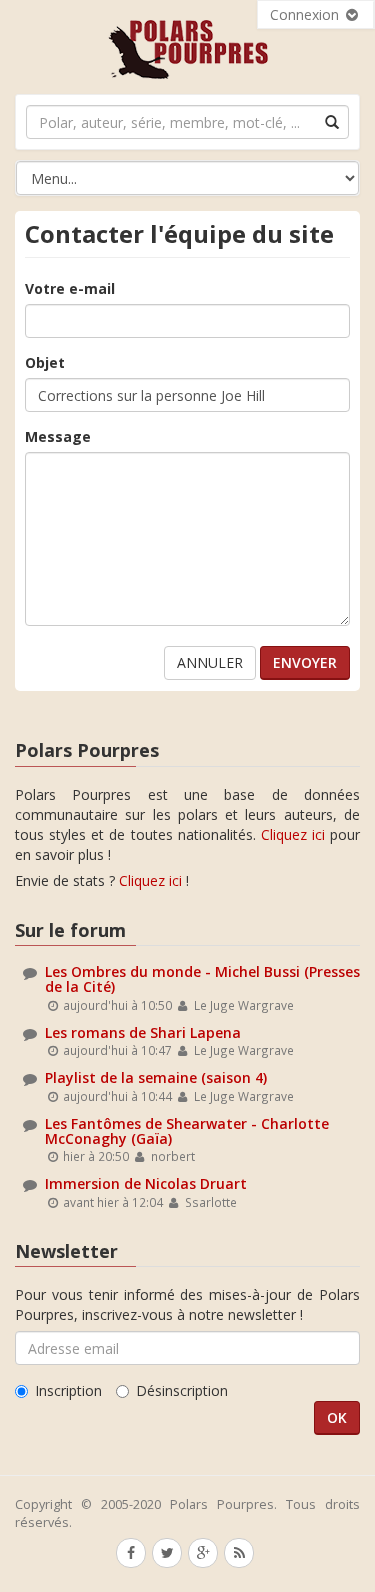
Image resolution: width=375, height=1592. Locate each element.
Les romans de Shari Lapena (143, 1032)
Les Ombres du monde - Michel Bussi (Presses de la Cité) (202, 979)
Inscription (68, 1390)
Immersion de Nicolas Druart (146, 1183)
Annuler (210, 662)
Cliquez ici (293, 834)
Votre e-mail (70, 288)
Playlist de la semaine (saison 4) (156, 1077)
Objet (45, 362)
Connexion (306, 14)
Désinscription (182, 1390)
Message (58, 436)
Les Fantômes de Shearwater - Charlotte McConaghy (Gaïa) (187, 1131)
